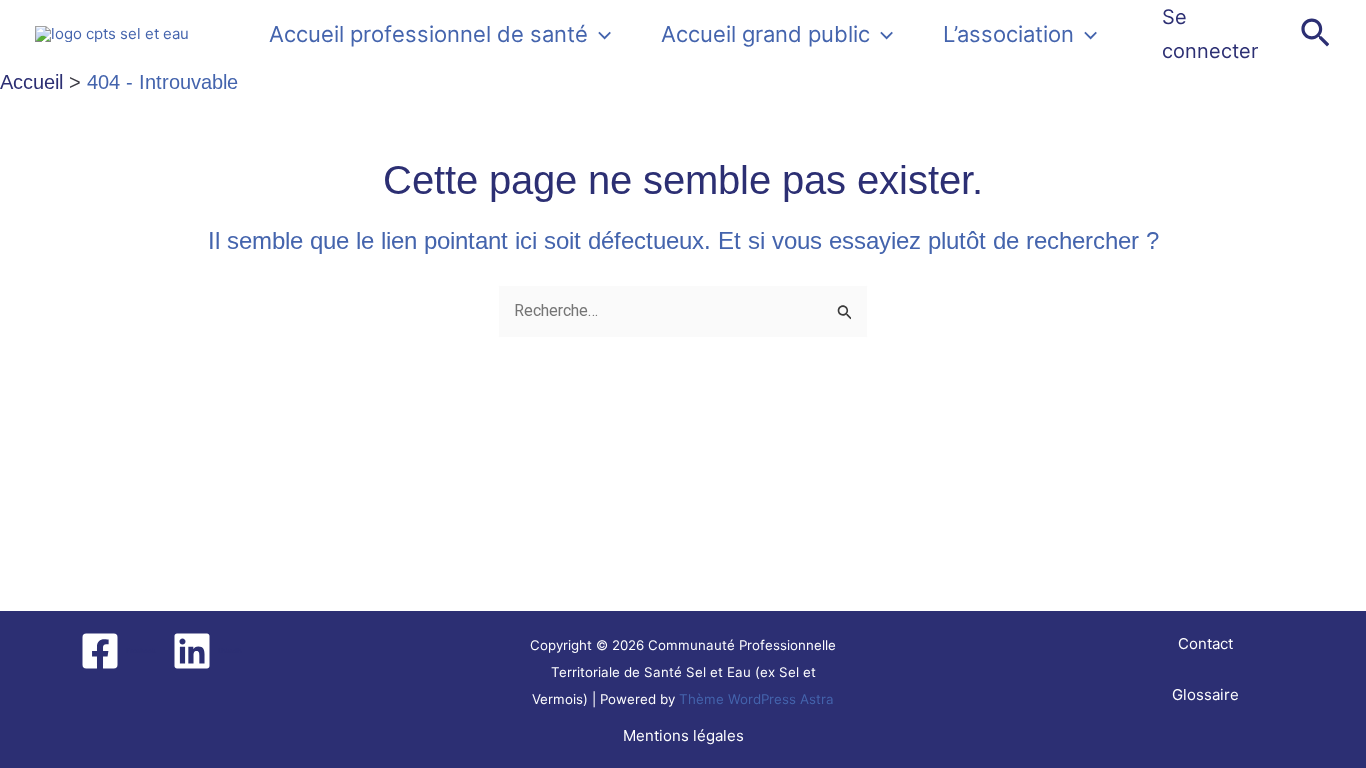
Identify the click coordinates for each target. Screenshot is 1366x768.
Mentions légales (683, 735)
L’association (1008, 34)
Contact (1205, 643)
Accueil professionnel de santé (428, 34)
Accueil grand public (765, 34)
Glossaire (1205, 694)
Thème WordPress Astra (756, 699)
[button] (599, 34)
